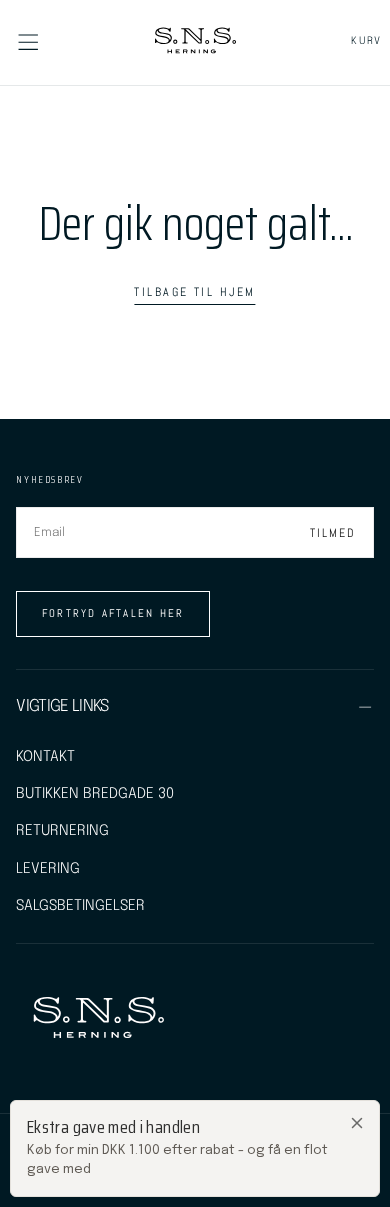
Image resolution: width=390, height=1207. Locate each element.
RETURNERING (62, 830)
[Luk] (357, 1123)
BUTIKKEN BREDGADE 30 (95, 793)
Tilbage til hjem (194, 292)
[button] (28, 42)
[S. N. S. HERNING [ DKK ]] (97, 1020)
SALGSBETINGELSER (80, 905)
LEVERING (48, 868)
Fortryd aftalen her (113, 613)
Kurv (366, 41)
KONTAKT (45, 756)
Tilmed (333, 533)
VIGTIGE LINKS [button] (62, 706)
